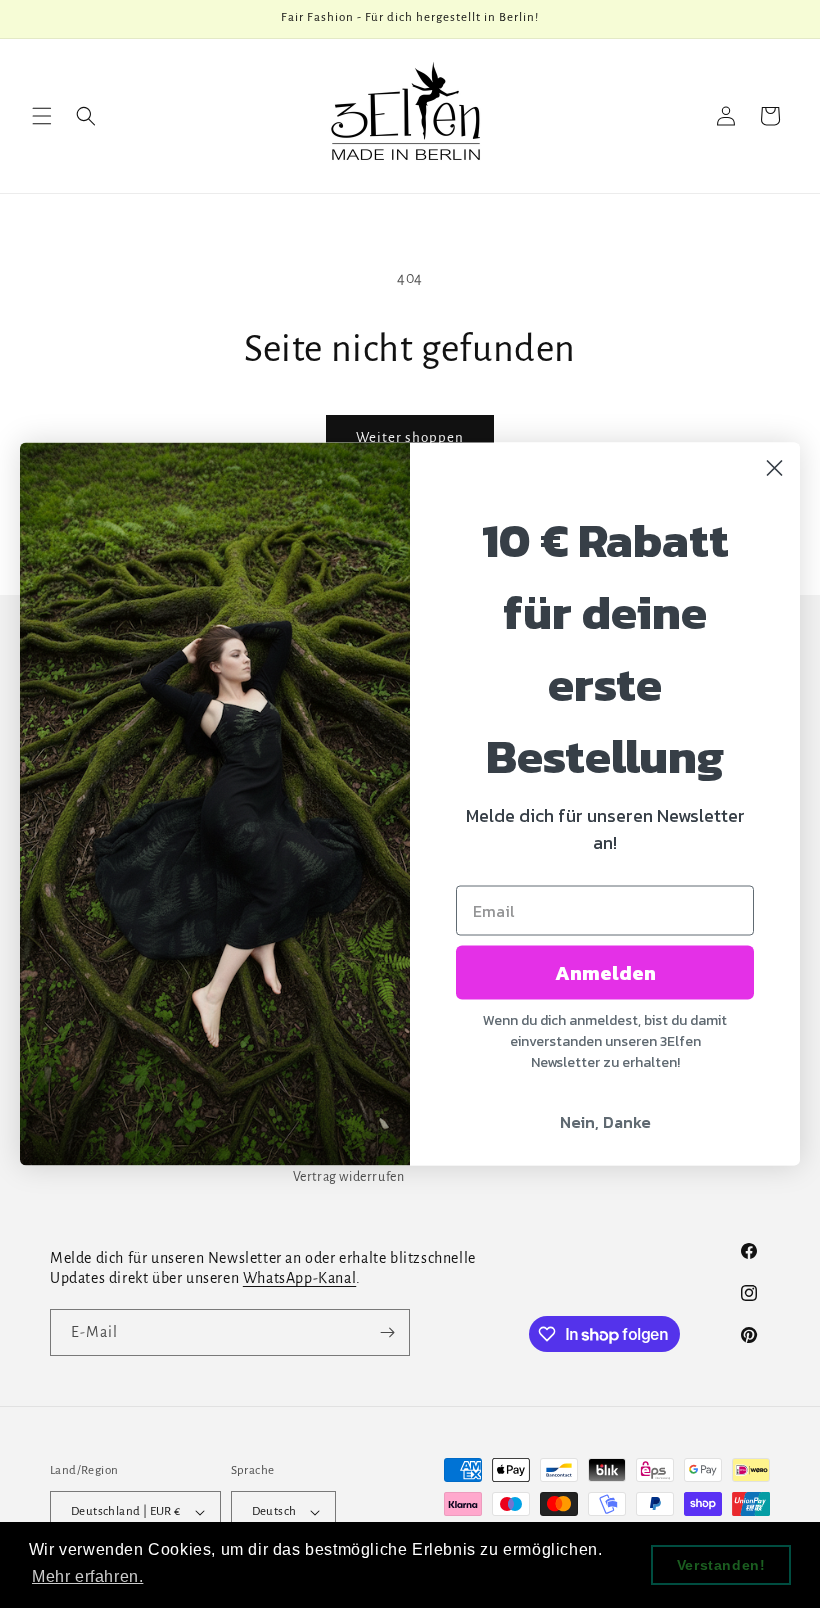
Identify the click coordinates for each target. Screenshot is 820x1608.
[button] (42, 116)
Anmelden (605, 973)
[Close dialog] (774, 468)
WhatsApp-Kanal (299, 1278)
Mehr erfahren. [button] (87, 1576)
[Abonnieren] (387, 1332)
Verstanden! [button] (721, 1565)
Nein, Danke (605, 1122)
